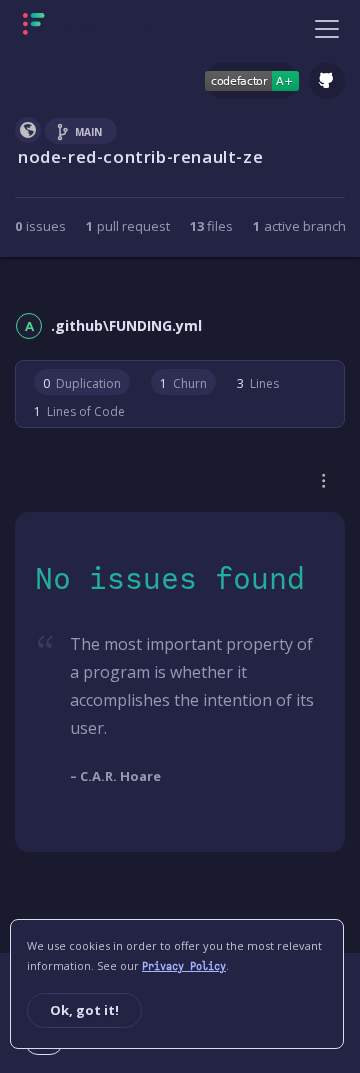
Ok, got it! (84, 1010)
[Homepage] (96, 28)
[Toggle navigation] (327, 28)
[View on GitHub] (327, 81)
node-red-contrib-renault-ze (140, 156)
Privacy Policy (184, 966)
